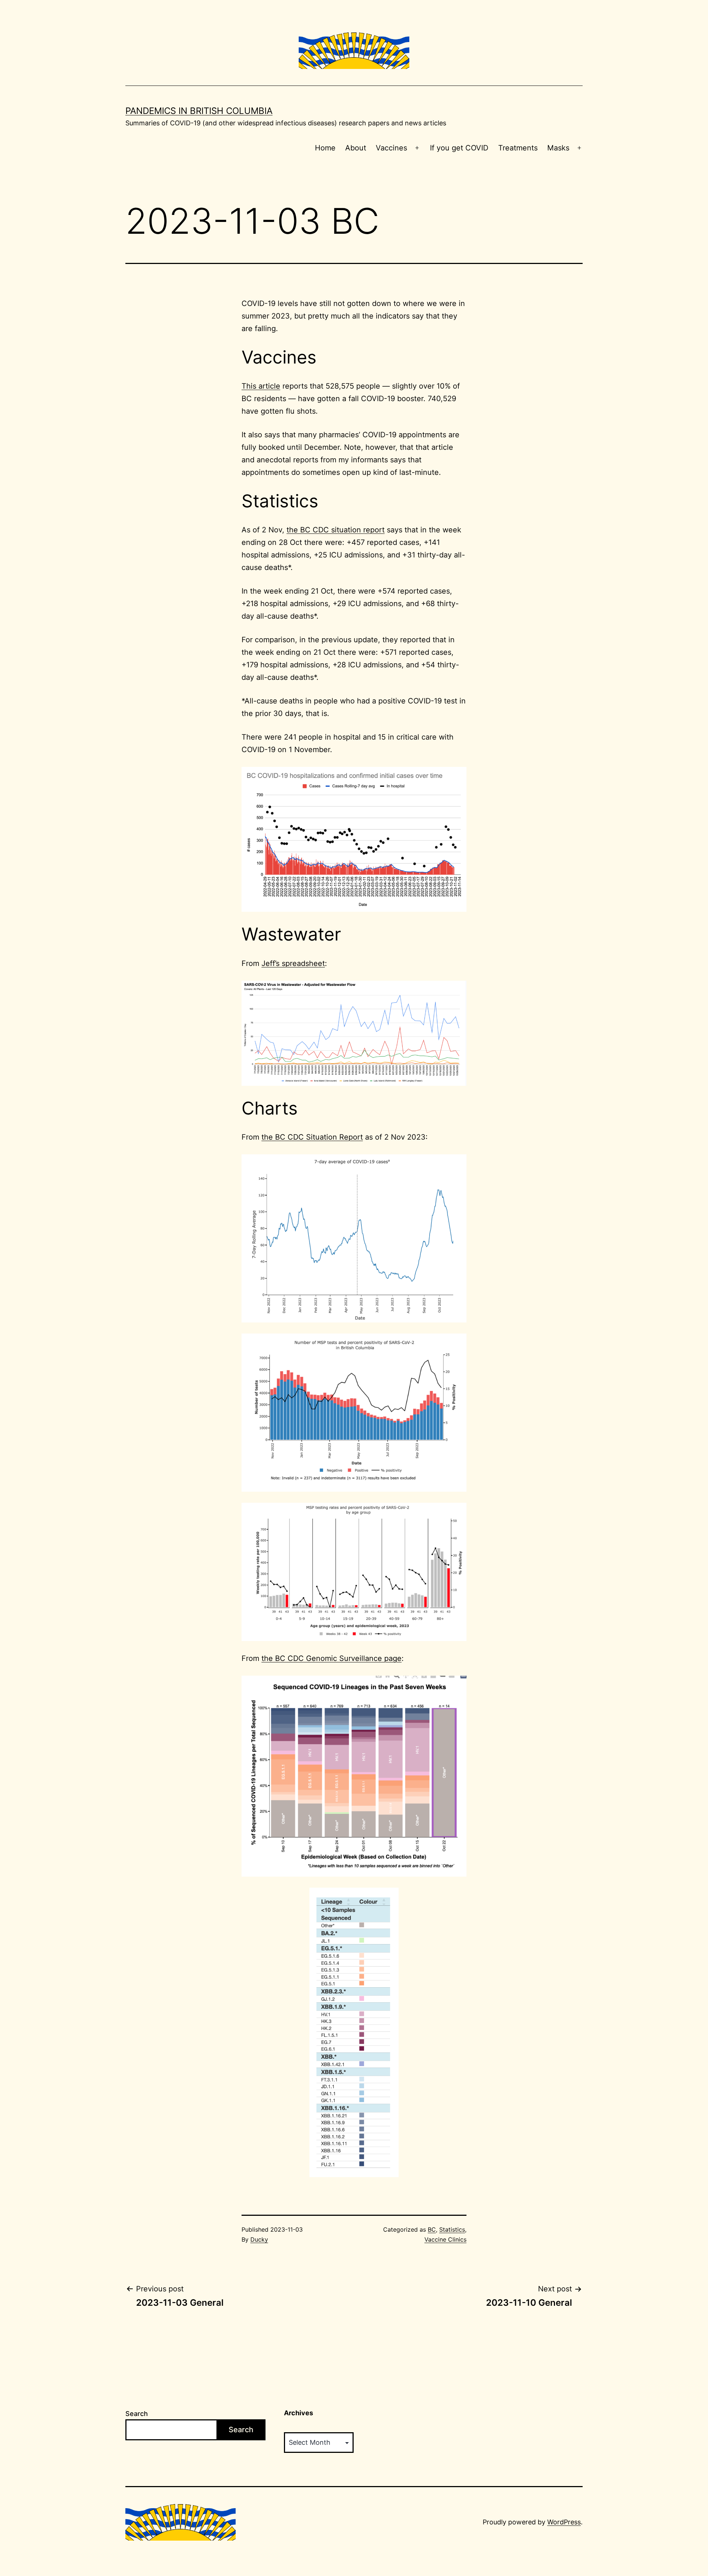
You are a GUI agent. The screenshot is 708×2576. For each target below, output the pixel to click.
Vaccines (391, 148)
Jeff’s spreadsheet (293, 963)
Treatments (518, 148)
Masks (558, 148)
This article (261, 386)
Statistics (452, 2229)
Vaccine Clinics (445, 2239)
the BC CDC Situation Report (312, 1137)
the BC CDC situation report (336, 530)
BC (432, 2229)
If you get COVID (459, 148)
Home (325, 148)
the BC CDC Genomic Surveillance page (332, 1658)
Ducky (259, 2239)
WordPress (564, 2522)
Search (137, 2414)
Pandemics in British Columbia (199, 111)
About (356, 148)
